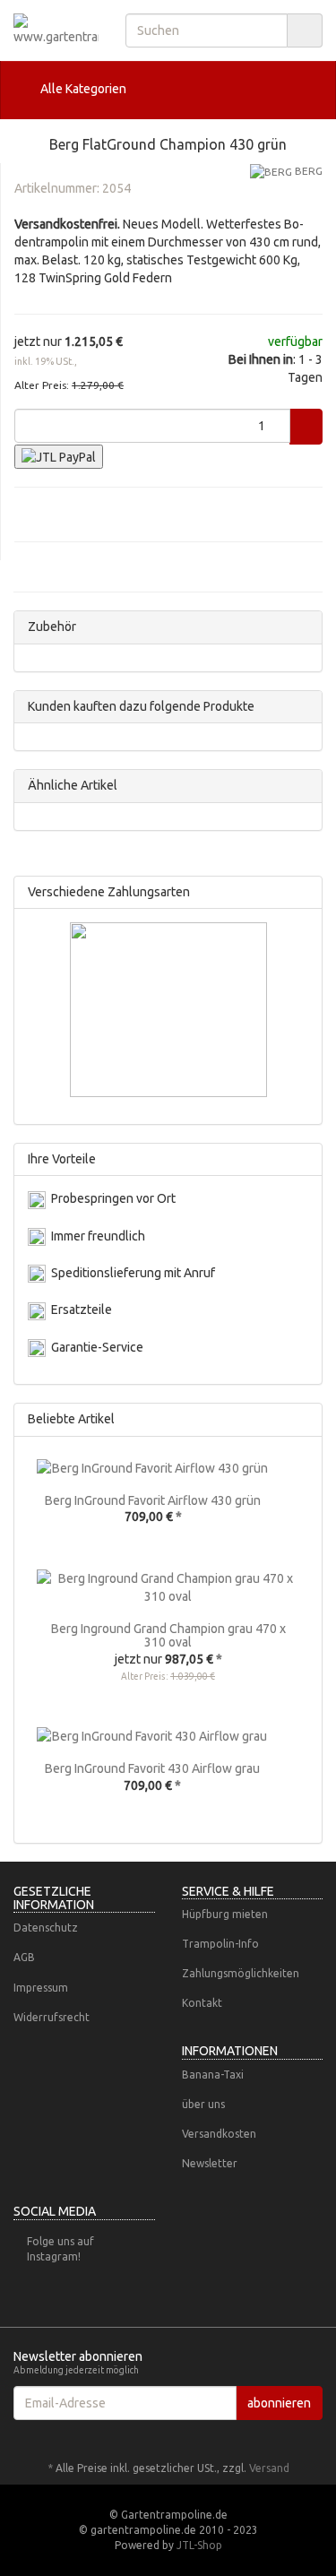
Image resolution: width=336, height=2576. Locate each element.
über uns (203, 2104)
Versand (269, 2468)
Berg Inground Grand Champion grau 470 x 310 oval (168, 1635)
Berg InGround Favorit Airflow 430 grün (153, 1500)
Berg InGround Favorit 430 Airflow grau (152, 1768)
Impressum (41, 1988)
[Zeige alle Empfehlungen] (303, 1419)
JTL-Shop (199, 2545)
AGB (24, 1957)
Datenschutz (46, 1928)
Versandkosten (219, 2134)
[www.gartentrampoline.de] (56, 30)
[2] (59, 457)
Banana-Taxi (213, 2075)
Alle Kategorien (82, 89)
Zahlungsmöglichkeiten (241, 1973)
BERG (307, 171)
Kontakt (202, 2003)
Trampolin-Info (220, 1944)
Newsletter (210, 2163)
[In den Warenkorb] (306, 427)
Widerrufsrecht (52, 2017)
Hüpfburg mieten (225, 1914)
